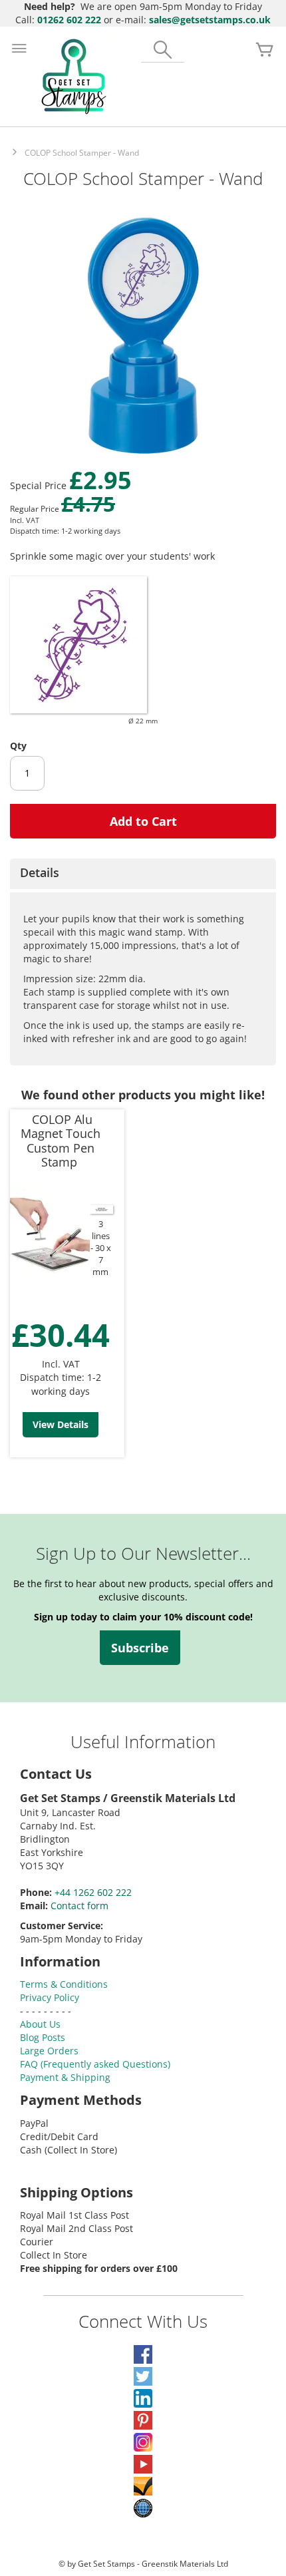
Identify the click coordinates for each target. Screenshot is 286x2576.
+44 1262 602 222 (93, 1892)
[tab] (143, 874)
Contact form (79, 1906)
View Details (61, 1424)
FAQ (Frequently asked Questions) (95, 2064)
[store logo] (74, 77)
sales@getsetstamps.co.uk (210, 20)
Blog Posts (43, 2037)
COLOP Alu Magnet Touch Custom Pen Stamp (61, 1141)
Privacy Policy (50, 1997)
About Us (40, 2024)
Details (40, 872)
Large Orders (49, 2051)
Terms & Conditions (64, 1984)
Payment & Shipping (65, 2077)
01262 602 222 (69, 20)
